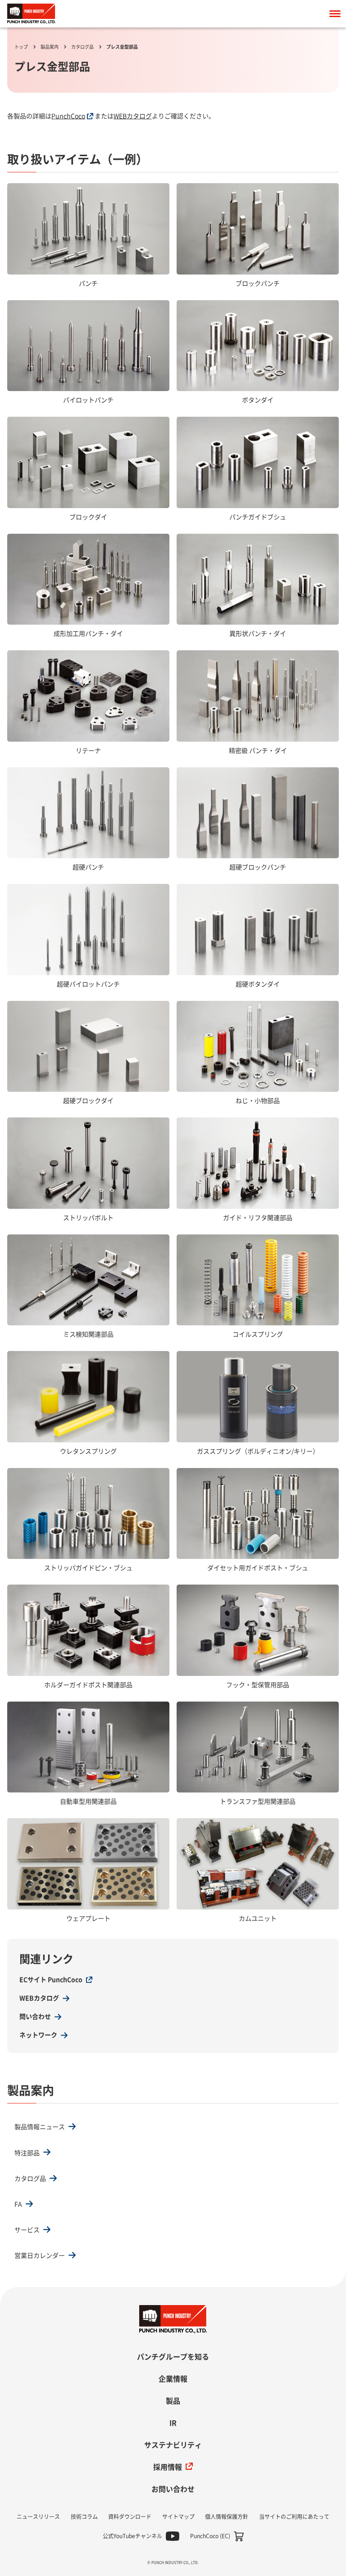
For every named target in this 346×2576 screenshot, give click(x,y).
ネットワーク (38, 2035)
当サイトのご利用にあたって (294, 2517)
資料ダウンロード (130, 2517)
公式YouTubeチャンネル (132, 2536)
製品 (173, 2401)
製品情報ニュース (40, 2127)
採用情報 (168, 2467)
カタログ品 (82, 47)
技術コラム (84, 2517)
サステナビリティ (173, 2445)
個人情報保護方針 (227, 2517)
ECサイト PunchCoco (51, 1980)
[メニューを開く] (335, 14)
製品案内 (50, 47)
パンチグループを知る (173, 2357)
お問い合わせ (173, 2489)
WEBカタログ (133, 116)
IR (173, 2423)
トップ (21, 47)
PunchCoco (68, 116)
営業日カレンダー (40, 2256)
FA (18, 2204)
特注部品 (27, 2153)
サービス (27, 2230)
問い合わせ (35, 2017)
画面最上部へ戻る (326, 2315)
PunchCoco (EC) (210, 2536)
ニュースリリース (38, 2517)
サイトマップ (178, 2517)
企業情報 (173, 2379)
